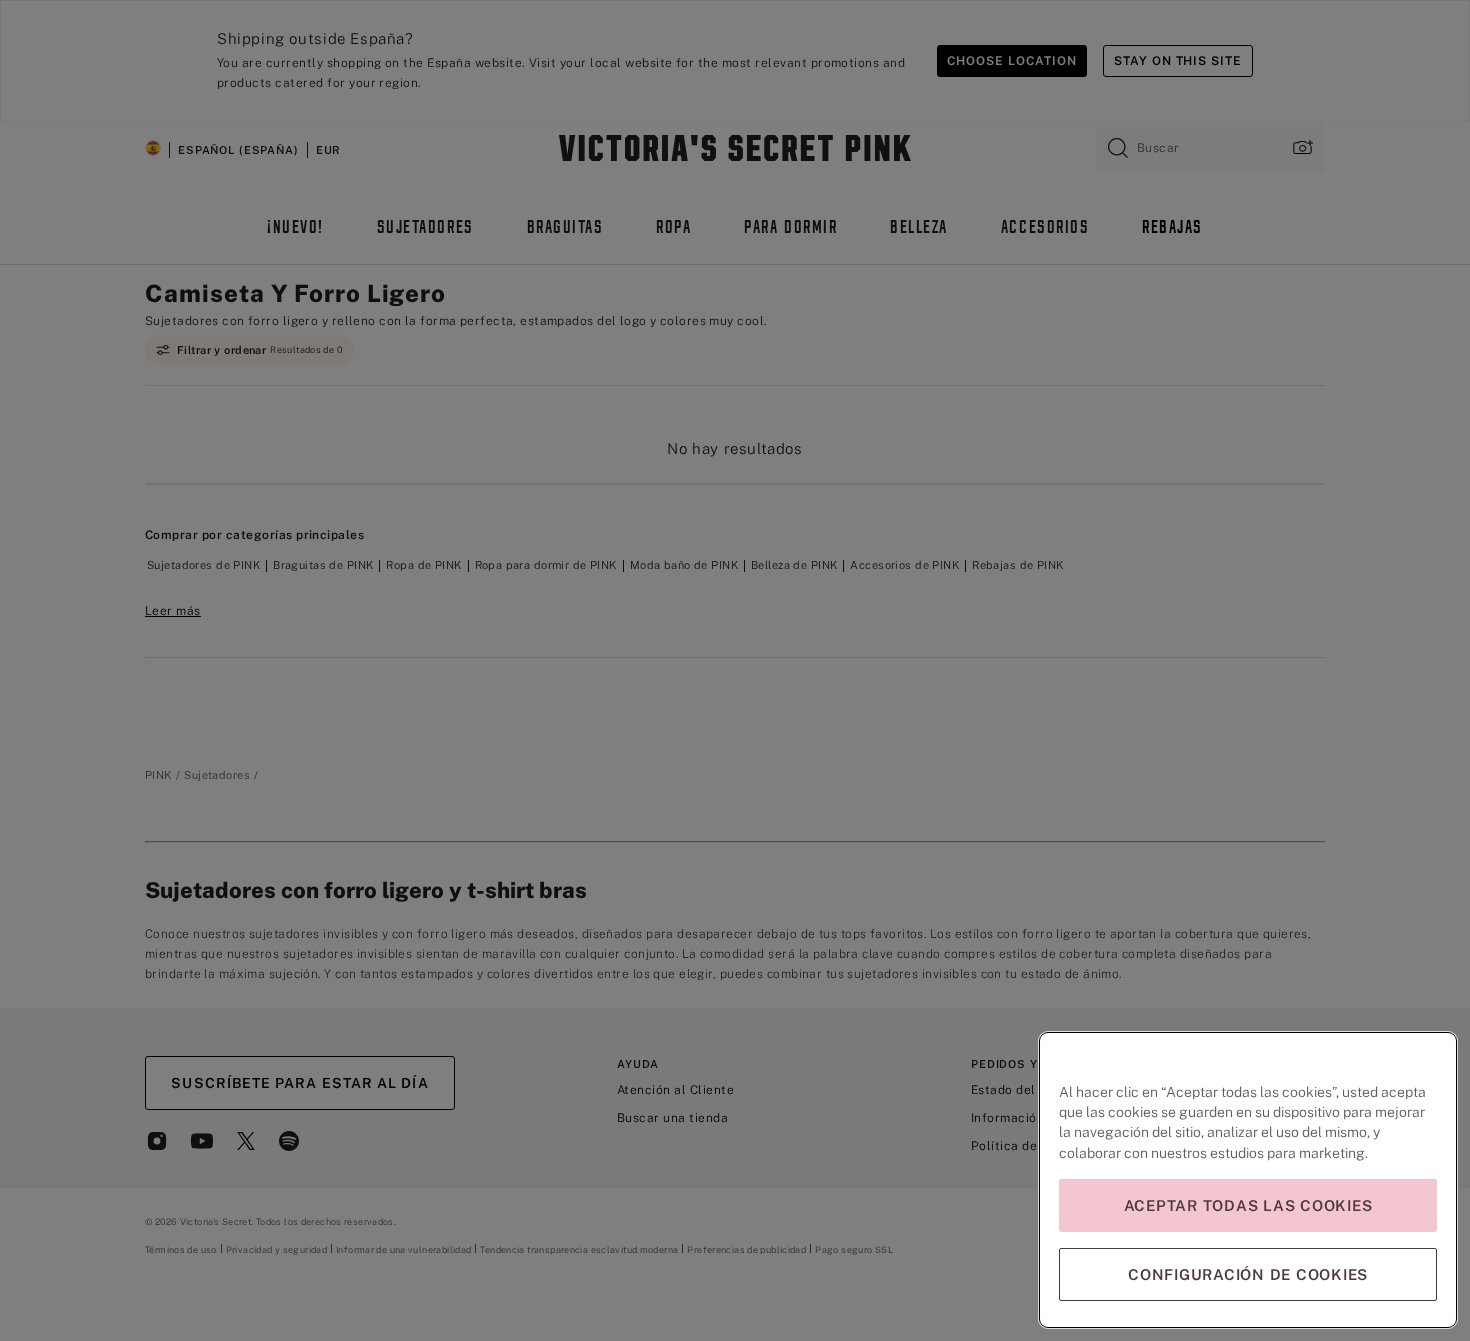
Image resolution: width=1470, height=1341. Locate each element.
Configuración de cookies (1248, 1274)
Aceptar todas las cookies (1248, 1205)
